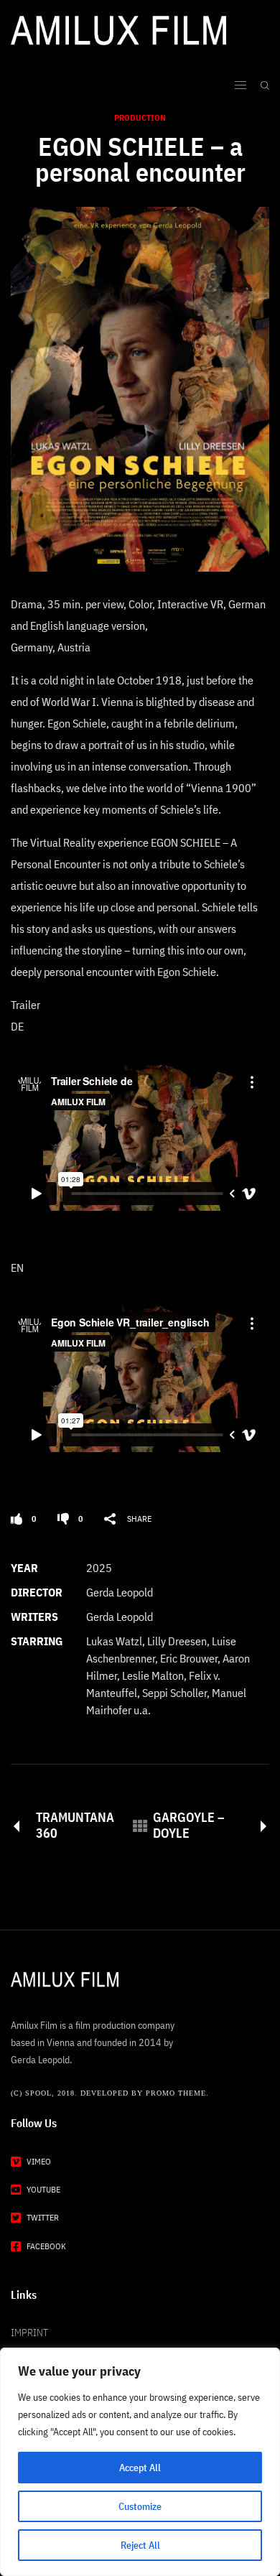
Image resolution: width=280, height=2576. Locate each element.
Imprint (29, 2333)
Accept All (140, 2468)
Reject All (140, 2545)
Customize (140, 2506)
